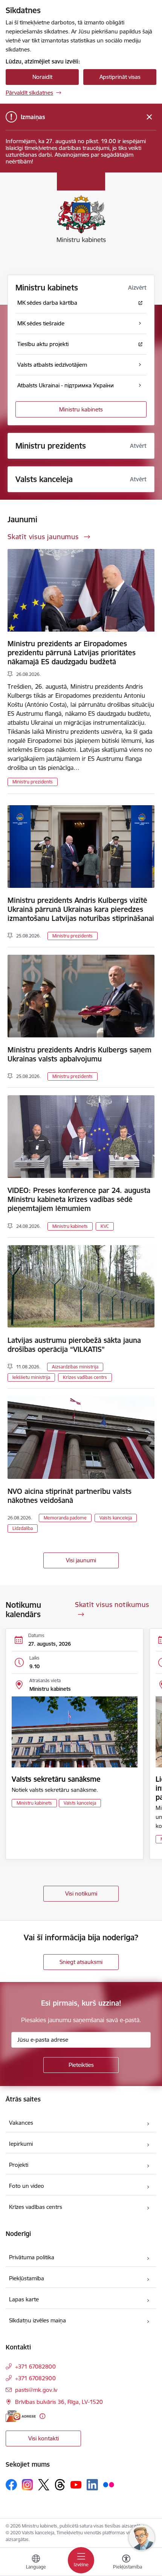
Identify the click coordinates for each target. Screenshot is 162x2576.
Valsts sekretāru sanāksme (56, 1779)
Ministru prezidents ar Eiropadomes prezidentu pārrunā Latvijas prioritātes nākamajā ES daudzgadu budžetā (72, 653)
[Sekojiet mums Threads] (60, 2485)
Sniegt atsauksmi (81, 1962)
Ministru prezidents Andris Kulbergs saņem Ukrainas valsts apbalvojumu (79, 1054)
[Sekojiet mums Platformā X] (44, 2485)
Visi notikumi (81, 1893)
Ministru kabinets (81, 409)
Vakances (21, 2123)
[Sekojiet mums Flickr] (109, 2484)
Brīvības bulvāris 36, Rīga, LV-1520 (59, 2402)
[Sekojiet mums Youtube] (76, 2484)
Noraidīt (42, 77)
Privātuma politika (32, 2257)
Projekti (19, 2165)
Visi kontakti (44, 2438)
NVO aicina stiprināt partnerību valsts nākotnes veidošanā (70, 1496)
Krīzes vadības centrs (85, 1377)
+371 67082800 (35, 2367)
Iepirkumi (21, 2144)
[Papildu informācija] (42, 2416)
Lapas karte (24, 2299)
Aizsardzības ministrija (75, 1367)
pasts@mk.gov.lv (36, 2390)
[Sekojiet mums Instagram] (28, 2485)
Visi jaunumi (81, 1560)
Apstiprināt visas (120, 77)
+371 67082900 (35, 2378)
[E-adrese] (21, 2416)
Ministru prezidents (33, 782)
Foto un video (27, 2186)
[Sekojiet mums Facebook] (11, 2485)
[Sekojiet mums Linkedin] (92, 2485)
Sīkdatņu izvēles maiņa (37, 2320)
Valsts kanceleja (116, 1518)
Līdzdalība (23, 1528)
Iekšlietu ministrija (31, 1377)
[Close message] (149, 117)
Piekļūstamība (27, 2278)
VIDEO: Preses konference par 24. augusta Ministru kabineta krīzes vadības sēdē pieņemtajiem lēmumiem (79, 1199)
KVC (105, 1226)
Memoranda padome (65, 1518)
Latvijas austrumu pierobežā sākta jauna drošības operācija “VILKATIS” (74, 1345)
